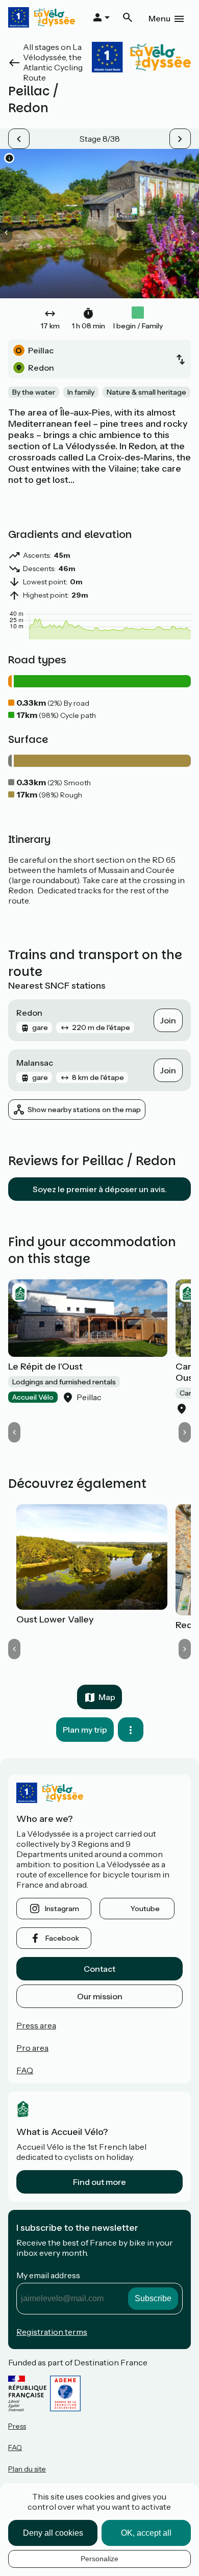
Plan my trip (85, 1730)
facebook (62, 1938)
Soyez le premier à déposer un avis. (100, 1189)
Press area (36, 2025)
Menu (159, 18)
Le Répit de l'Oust (45, 1367)
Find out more (99, 2182)
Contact (99, 1969)
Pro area (32, 2048)
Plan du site (27, 2469)
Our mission (100, 1996)
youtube (145, 1909)
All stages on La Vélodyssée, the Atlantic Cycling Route (53, 62)
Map (107, 1697)
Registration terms (52, 2332)
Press (17, 2426)
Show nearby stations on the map (84, 1110)
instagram (62, 1909)
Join (168, 1020)
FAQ (25, 2070)
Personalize (99, 2559)
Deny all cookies (53, 2533)
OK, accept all (146, 2533)
